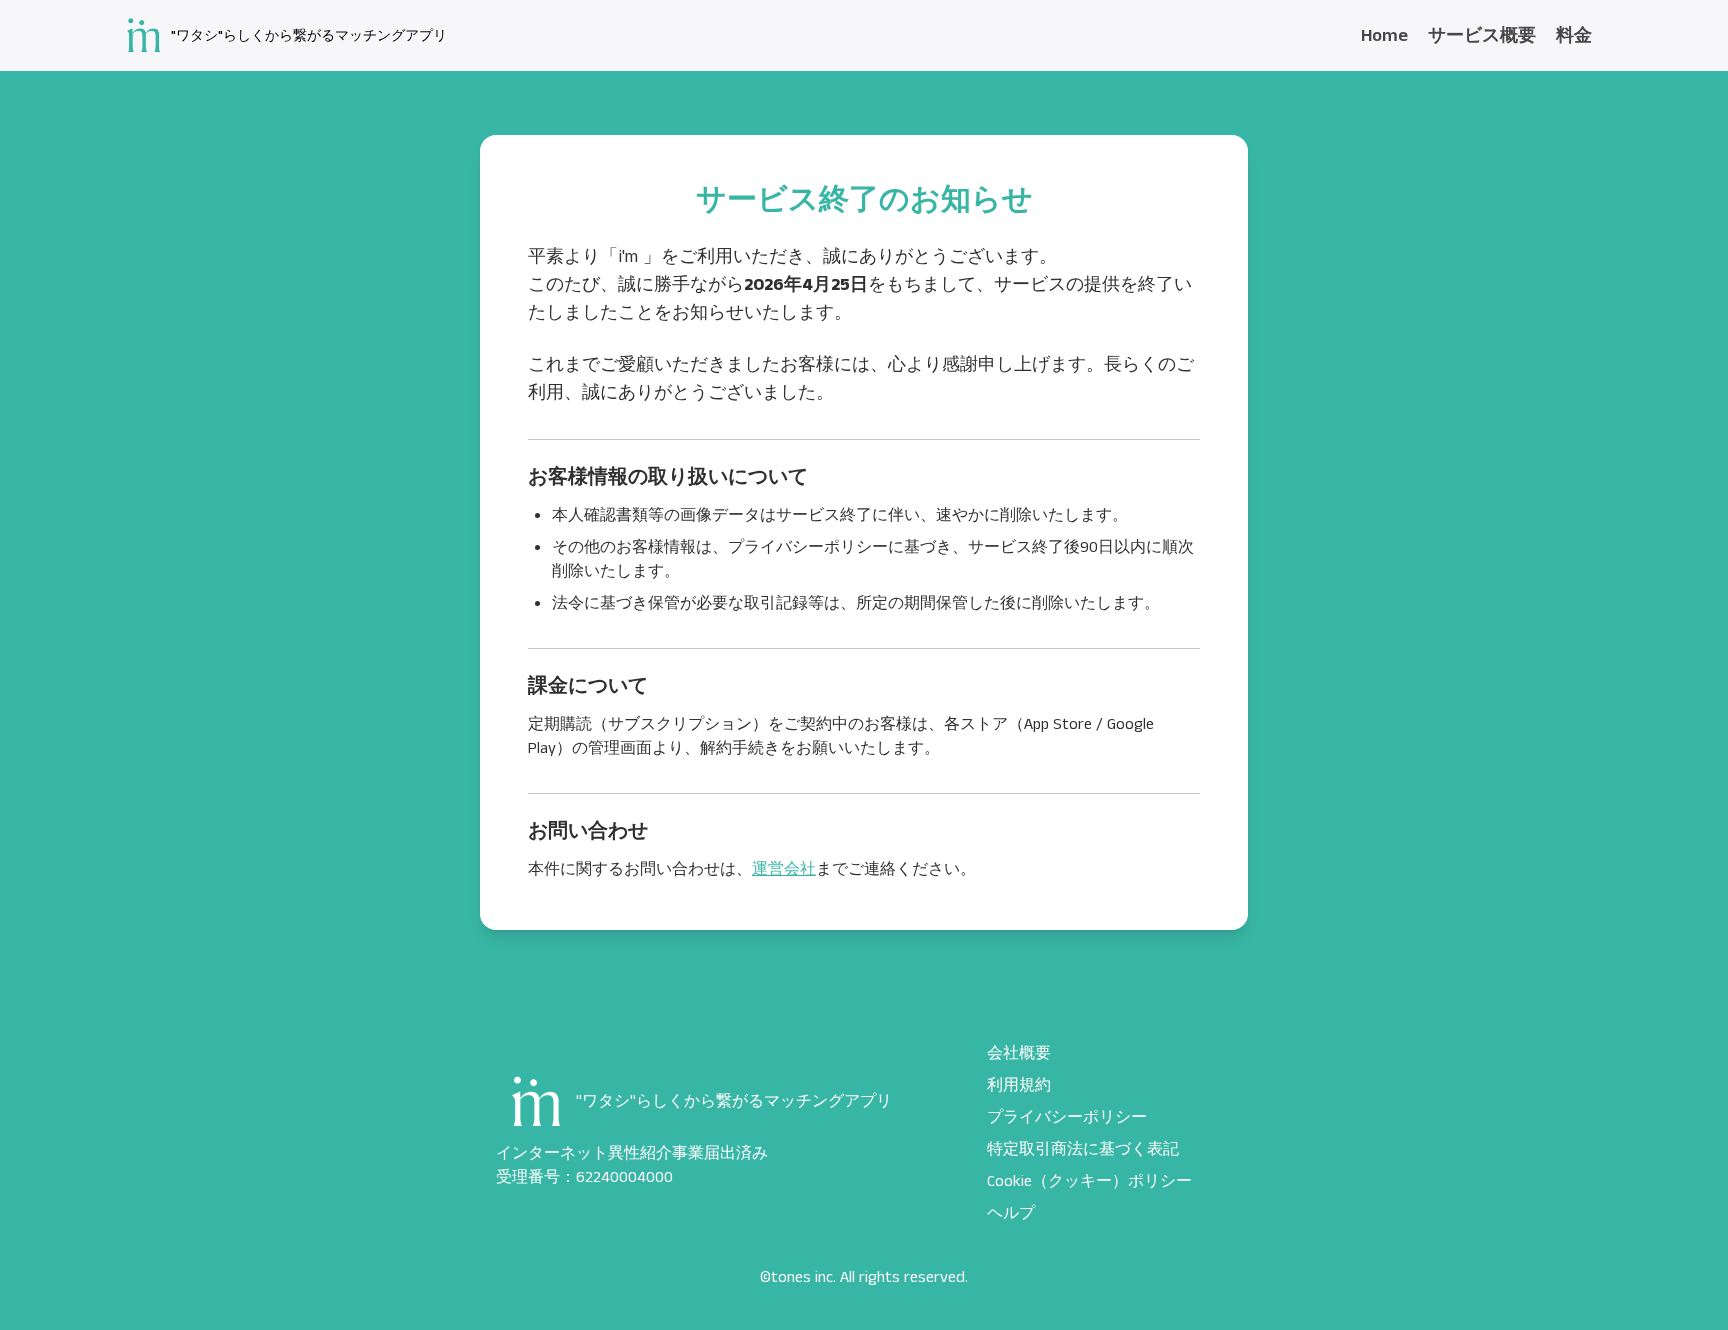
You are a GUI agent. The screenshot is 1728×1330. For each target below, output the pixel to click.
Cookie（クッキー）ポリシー (1089, 1181)
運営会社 (784, 869)
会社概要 (1019, 1053)
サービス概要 (1482, 36)
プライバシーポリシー (1067, 1117)
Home (1384, 36)
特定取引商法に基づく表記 (1083, 1149)
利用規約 (1019, 1085)
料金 (1574, 36)
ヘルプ (1011, 1213)
